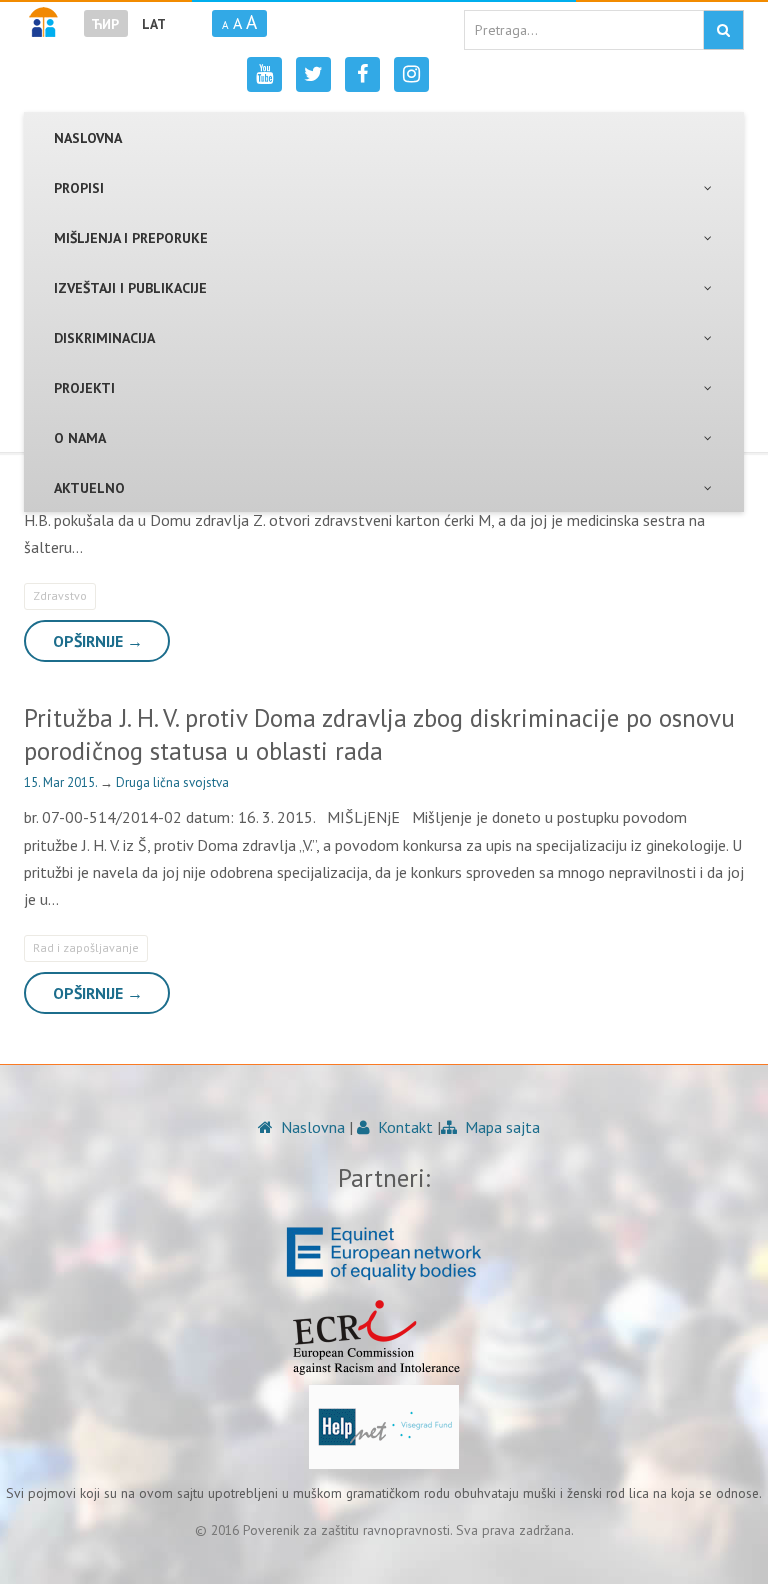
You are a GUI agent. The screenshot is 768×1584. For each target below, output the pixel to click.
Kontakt (403, 1127)
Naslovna (311, 1127)
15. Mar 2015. (62, 782)
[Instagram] (411, 74)
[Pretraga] (723, 30)
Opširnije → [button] (98, 641)
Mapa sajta (500, 1127)
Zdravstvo (60, 595)
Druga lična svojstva (172, 782)
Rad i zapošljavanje (86, 947)
